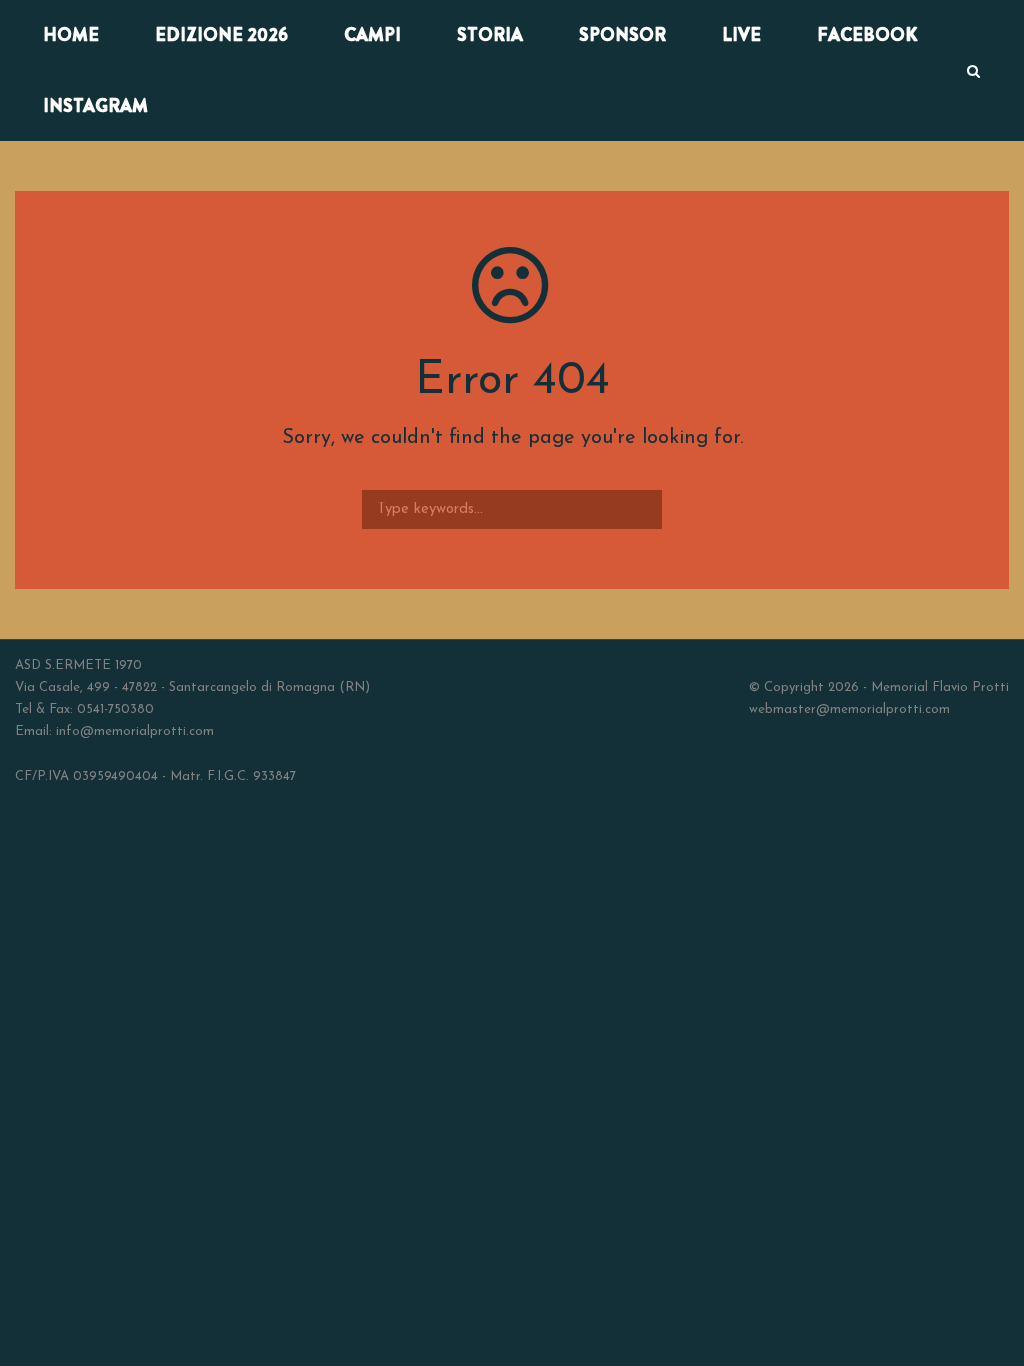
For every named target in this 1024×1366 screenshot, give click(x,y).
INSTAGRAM (95, 106)
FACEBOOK (867, 35)
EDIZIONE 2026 (221, 35)
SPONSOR (622, 35)
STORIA (490, 35)
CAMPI (372, 35)
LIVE (741, 35)
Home (71, 35)
